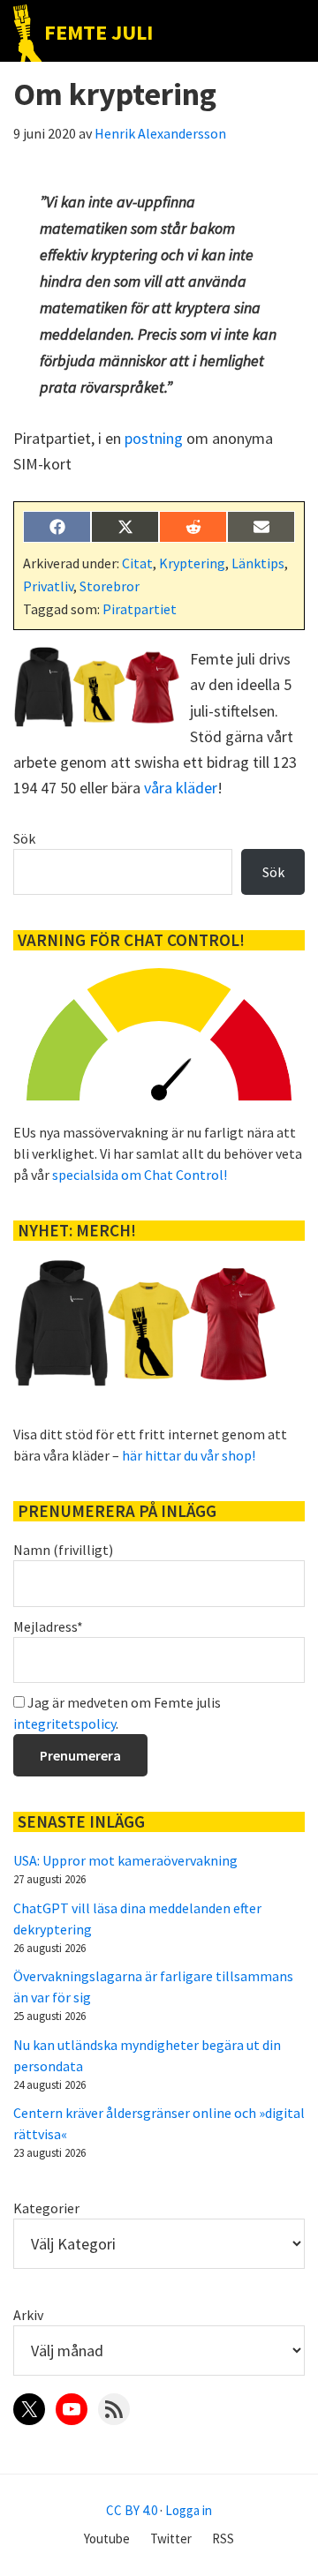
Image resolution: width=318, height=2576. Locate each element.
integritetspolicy (64, 1724)
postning (154, 438)
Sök (24, 838)
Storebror (110, 586)
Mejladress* (48, 1626)
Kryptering (192, 563)
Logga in (189, 2510)
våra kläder (181, 788)
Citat (137, 563)
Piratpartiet (140, 609)
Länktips (258, 563)
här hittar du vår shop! (189, 1455)
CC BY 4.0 (132, 2510)
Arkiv (28, 2315)
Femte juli (98, 32)
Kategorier (46, 2208)
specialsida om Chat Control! (140, 1175)
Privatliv (48, 586)
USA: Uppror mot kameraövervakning (125, 1860)
